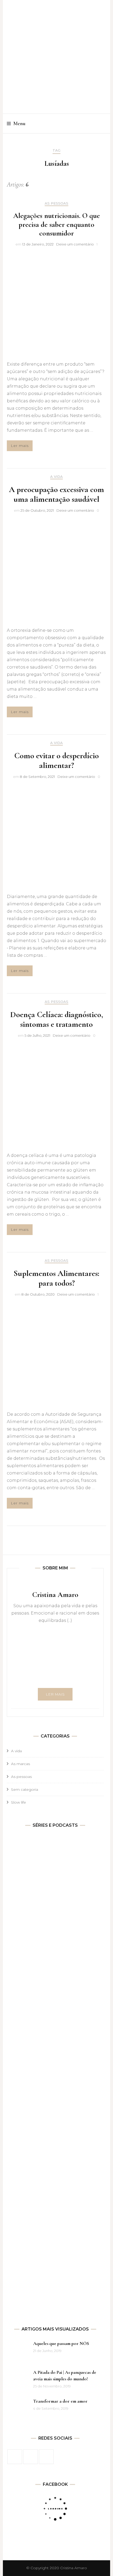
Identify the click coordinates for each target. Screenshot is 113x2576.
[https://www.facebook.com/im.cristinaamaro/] (15, 2457)
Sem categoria (25, 1789)
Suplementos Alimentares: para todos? (56, 1278)
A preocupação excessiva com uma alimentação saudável (56, 494)
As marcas (20, 1764)
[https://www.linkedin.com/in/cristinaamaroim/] (46, 2457)
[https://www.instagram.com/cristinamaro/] (30, 2457)
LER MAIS (55, 1694)
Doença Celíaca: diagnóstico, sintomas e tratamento (57, 1019)
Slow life (19, 1802)
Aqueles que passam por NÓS (61, 2343)
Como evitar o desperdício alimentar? (56, 760)
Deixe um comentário (75, 244)
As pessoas (56, 203)
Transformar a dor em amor (60, 2401)
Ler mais (20, 446)
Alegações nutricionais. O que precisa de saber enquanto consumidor (56, 224)
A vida (56, 477)
